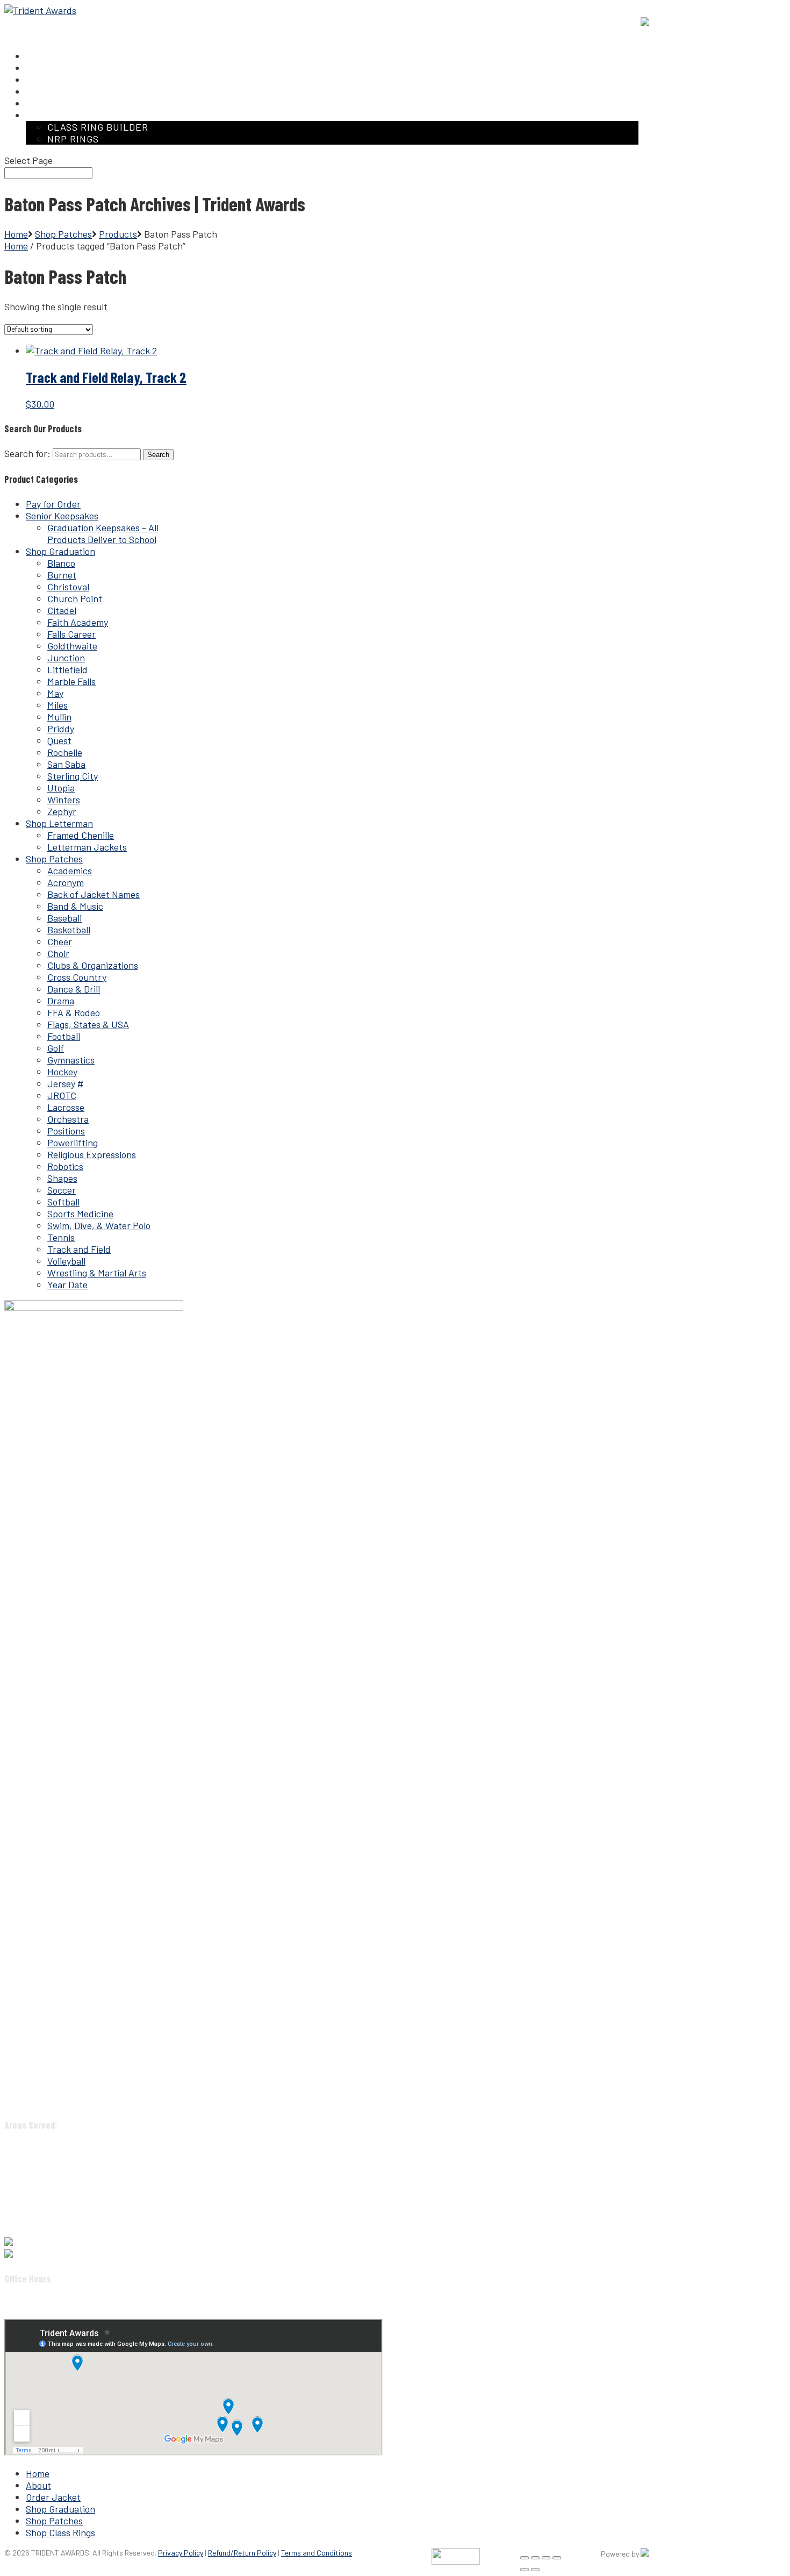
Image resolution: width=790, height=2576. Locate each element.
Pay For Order (545, 22)
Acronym (66, 882)
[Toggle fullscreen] (535, 2558)
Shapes (62, 1178)
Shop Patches (54, 859)
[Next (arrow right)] (535, 2570)
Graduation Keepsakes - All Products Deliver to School (103, 533)
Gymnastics (71, 1060)
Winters (64, 800)
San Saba (66, 764)
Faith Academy (78, 622)
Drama (61, 1001)
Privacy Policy (181, 2553)
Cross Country (77, 977)
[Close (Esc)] (557, 2558)
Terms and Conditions (317, 2553)
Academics (70, 870)
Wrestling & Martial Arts (97, 1273)
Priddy (61, 729)
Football (64, 1036)
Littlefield (67, 669)
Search (158, 455)
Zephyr (62, 811)
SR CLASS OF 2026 (380, 22)
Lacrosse (66, 1107)
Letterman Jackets (87, 847)
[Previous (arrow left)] (525, 2570)
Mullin (59, 717)
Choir (58, 953)
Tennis (61, 1237)
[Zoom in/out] (525, 2558)
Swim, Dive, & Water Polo (99, 1225)
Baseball (64, 918)
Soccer (62, 1190)
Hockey (62, 1072)
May (55, 693)
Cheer (60, 941)
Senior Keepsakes (62, 516)
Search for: (27, 453)
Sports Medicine (80, 1214)
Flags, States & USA (88, 1024)
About (38, 2485)
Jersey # (65, 1083)
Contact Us (607, 22)
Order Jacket (53, 2497)
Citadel (62, 610)
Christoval (68, 587)
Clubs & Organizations (93, 965)
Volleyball (66, 1261)
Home (16, 234)
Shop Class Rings (60, 2532)
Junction (66, 658)
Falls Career (71, 634)
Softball (63, 1202)
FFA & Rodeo (74, 1012)
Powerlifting (73, 1143)
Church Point (75, 598)
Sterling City (73, 776)
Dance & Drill (74, 989)
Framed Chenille (81, 835)
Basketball (69, 930)
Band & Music (75, 906)
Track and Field (79, 1249)
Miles (58, 705)
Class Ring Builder (98, 127)
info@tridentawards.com (64, 2254)
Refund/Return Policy (242, 2553)
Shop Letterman (59, 823)
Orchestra (68, 1119)
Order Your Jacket (468, 22)
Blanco (61, 563)
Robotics (65, 1166)
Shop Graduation (60, 551)
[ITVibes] (645, 2554)
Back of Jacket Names (94, 894)
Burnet (62, 575)
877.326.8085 (40, 2242)
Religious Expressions (92, 1154)
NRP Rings (73, 139)
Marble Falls (71, 681)
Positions (66, 1131)
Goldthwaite (72, 646)
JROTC (62, 1095)
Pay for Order (53, 504)
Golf (56, 1048)
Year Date (67, 1285)
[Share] (546, 2558)
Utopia (61, 788)
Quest (59, 740)
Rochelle (65, 752)
